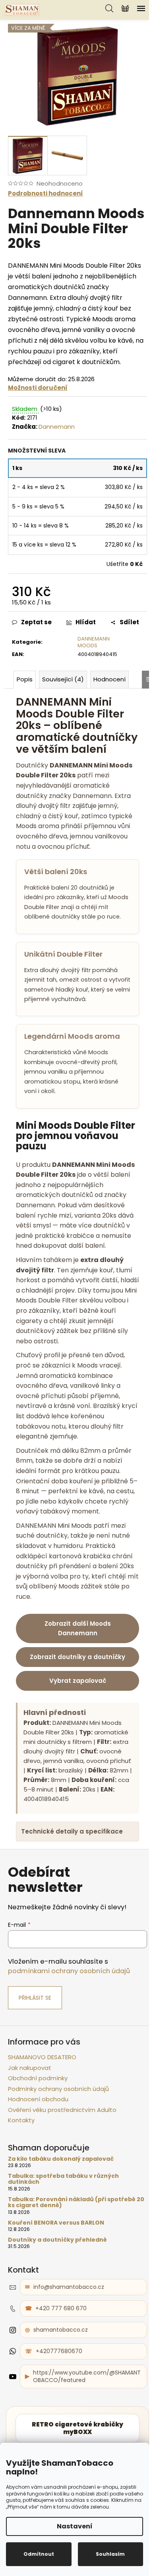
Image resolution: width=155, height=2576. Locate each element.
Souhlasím (110, 2554)
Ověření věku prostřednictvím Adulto (62, 2156)
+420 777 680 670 (61, 2355)
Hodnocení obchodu (38, 2145)
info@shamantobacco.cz (69, 2333)
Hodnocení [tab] (109, 679)
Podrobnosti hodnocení (46, 193)
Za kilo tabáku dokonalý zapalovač (61, 2205)
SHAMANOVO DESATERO (42, 2103)
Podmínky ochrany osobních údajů (58, 2135)
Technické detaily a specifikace (72, 1878)
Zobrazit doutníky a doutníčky (77, 1657)
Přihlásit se (35, 2044)
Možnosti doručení (38, 388)
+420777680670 (59, 2398)
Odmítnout (39, 2554)
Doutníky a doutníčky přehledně (57, 2286)
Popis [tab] (25, 679)
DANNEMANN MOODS (94, 642)
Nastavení (75, 2526)
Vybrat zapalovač (78, 1681)
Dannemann (57, 427)
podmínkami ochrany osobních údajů (69, 2017)
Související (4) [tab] (63, 679)
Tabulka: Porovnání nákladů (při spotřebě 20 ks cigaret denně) (72, 2249)
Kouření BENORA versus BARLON (56, 2269)
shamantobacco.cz (61, 2376)
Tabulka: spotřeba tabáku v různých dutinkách (63, 2226)
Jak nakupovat (30, 2114)
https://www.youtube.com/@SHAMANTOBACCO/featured (83, 2423)
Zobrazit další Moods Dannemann (78, 1628)
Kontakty (21, 2166)
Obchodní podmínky (38, 2124)
